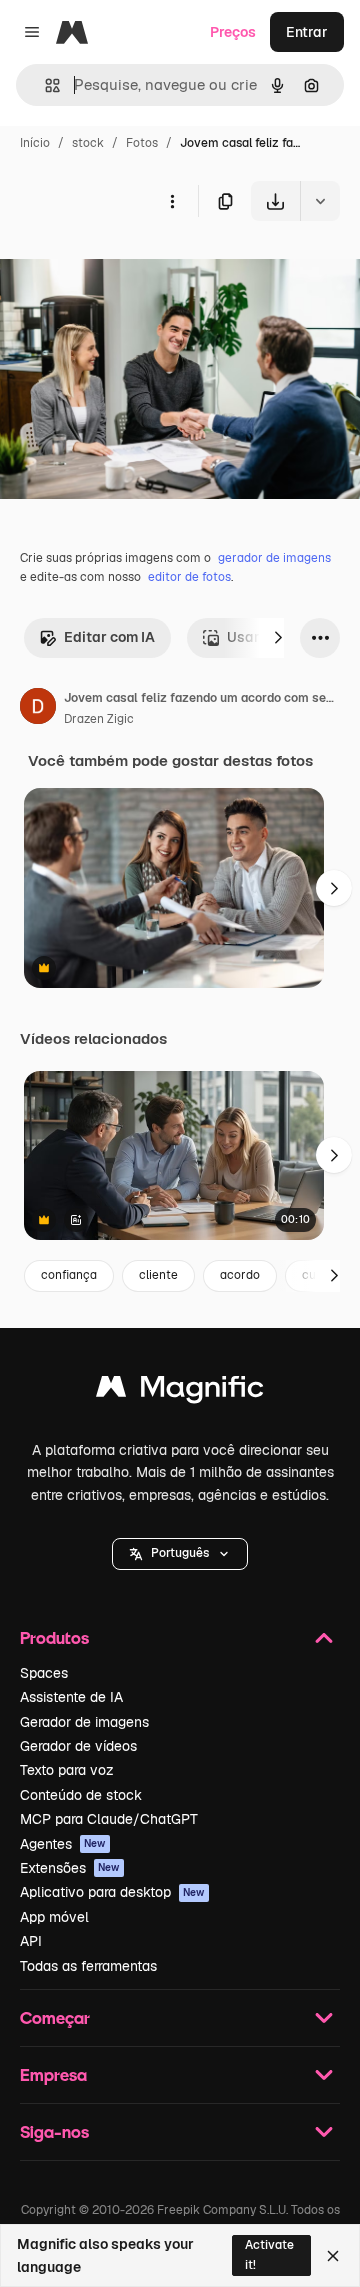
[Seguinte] (278, 638)
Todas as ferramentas (88, 1966)
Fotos (142, 143)
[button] (180, 1554)
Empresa (53, 2074)
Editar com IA (109, 637)
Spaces (44, 1673)
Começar (55, 2017)
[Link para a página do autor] (38, 709)
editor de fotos (189, 577)
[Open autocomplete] (44, 85)
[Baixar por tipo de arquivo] (320, 201)
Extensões (70, 1868)
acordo (240, 1275)
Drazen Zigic (99, 719)
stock (88, 143)
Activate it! (269, 2254)
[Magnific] (180, 1391)
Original (128, 267)
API (31, 1941)
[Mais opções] (172, 201)
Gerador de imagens (84, 1722)
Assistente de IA (71, 1697)
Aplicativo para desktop (112, 1892)
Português (180, 1553)
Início (35, 143)
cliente (158, 1275)
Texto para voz (67, 1770)
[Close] (333, 2256)
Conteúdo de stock (81, 1795)
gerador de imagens (274, 558)
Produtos (54, 1637)
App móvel (54, 1917)
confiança (69, 1275)
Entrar (307, 32)
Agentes (63, 1844)
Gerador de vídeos (78, 1746)
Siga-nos (54, 2131)
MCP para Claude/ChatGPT (109, 1819)
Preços (233, 32)
